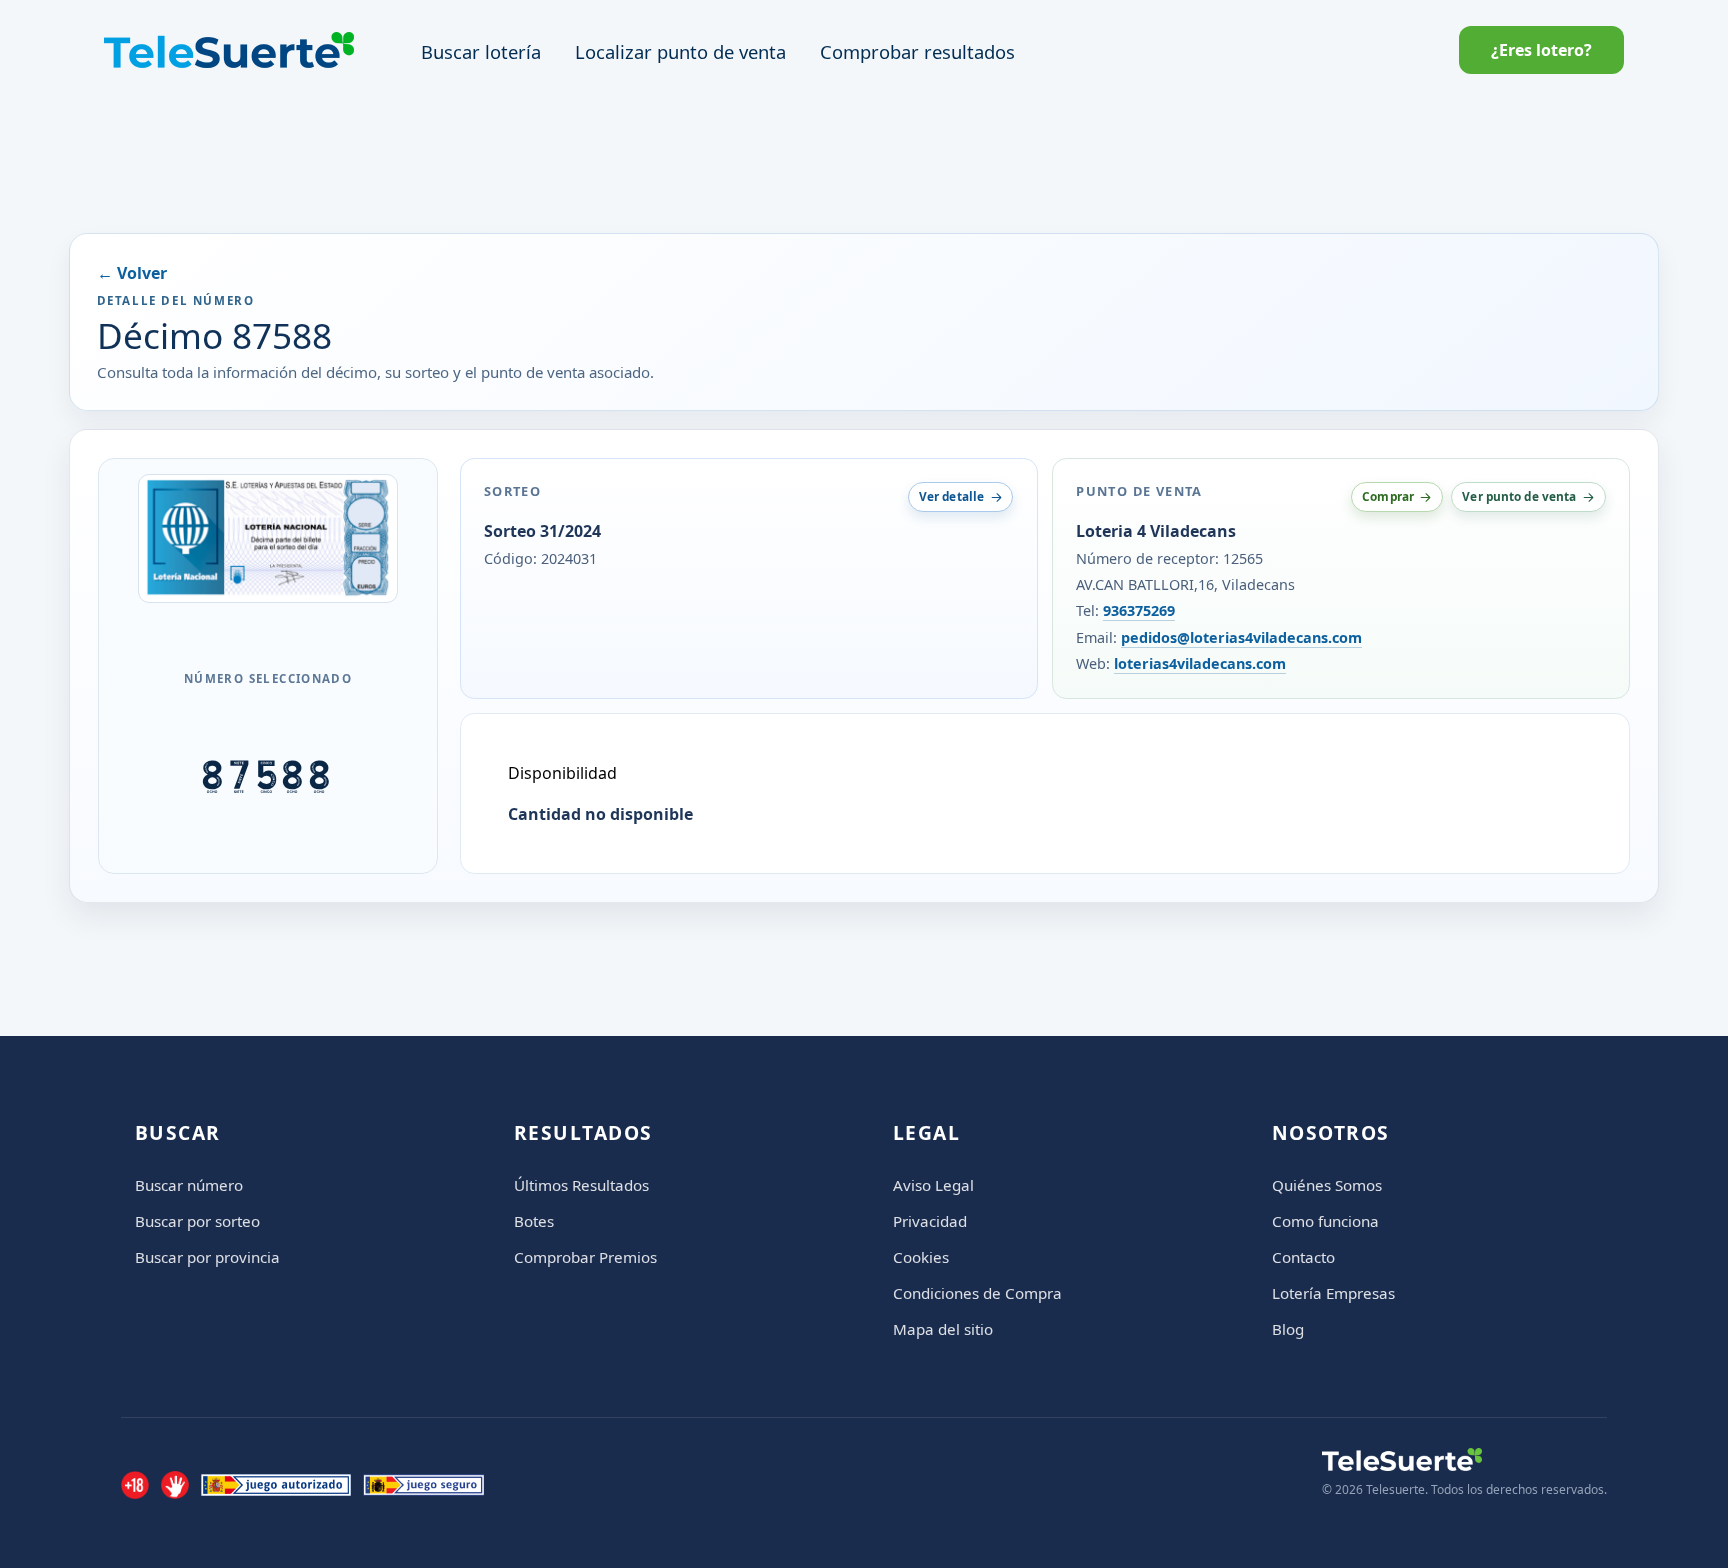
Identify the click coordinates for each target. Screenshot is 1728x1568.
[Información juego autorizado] (276, 1485)
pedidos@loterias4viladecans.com (1241, 637)
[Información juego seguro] (423, 1485)
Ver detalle (951, 496)
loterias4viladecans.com (1200, 663)
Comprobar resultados (917, 51)
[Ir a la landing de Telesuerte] (1464, 1459)
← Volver (132, 273)
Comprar (1388, 496)
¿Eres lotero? (1541, 50)
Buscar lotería (481, 51)
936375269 (1139, 610)
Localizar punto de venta (680, 51)
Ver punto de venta (1519, 496)
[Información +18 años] (135, 1485)
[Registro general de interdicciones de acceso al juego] (175, 1485)
